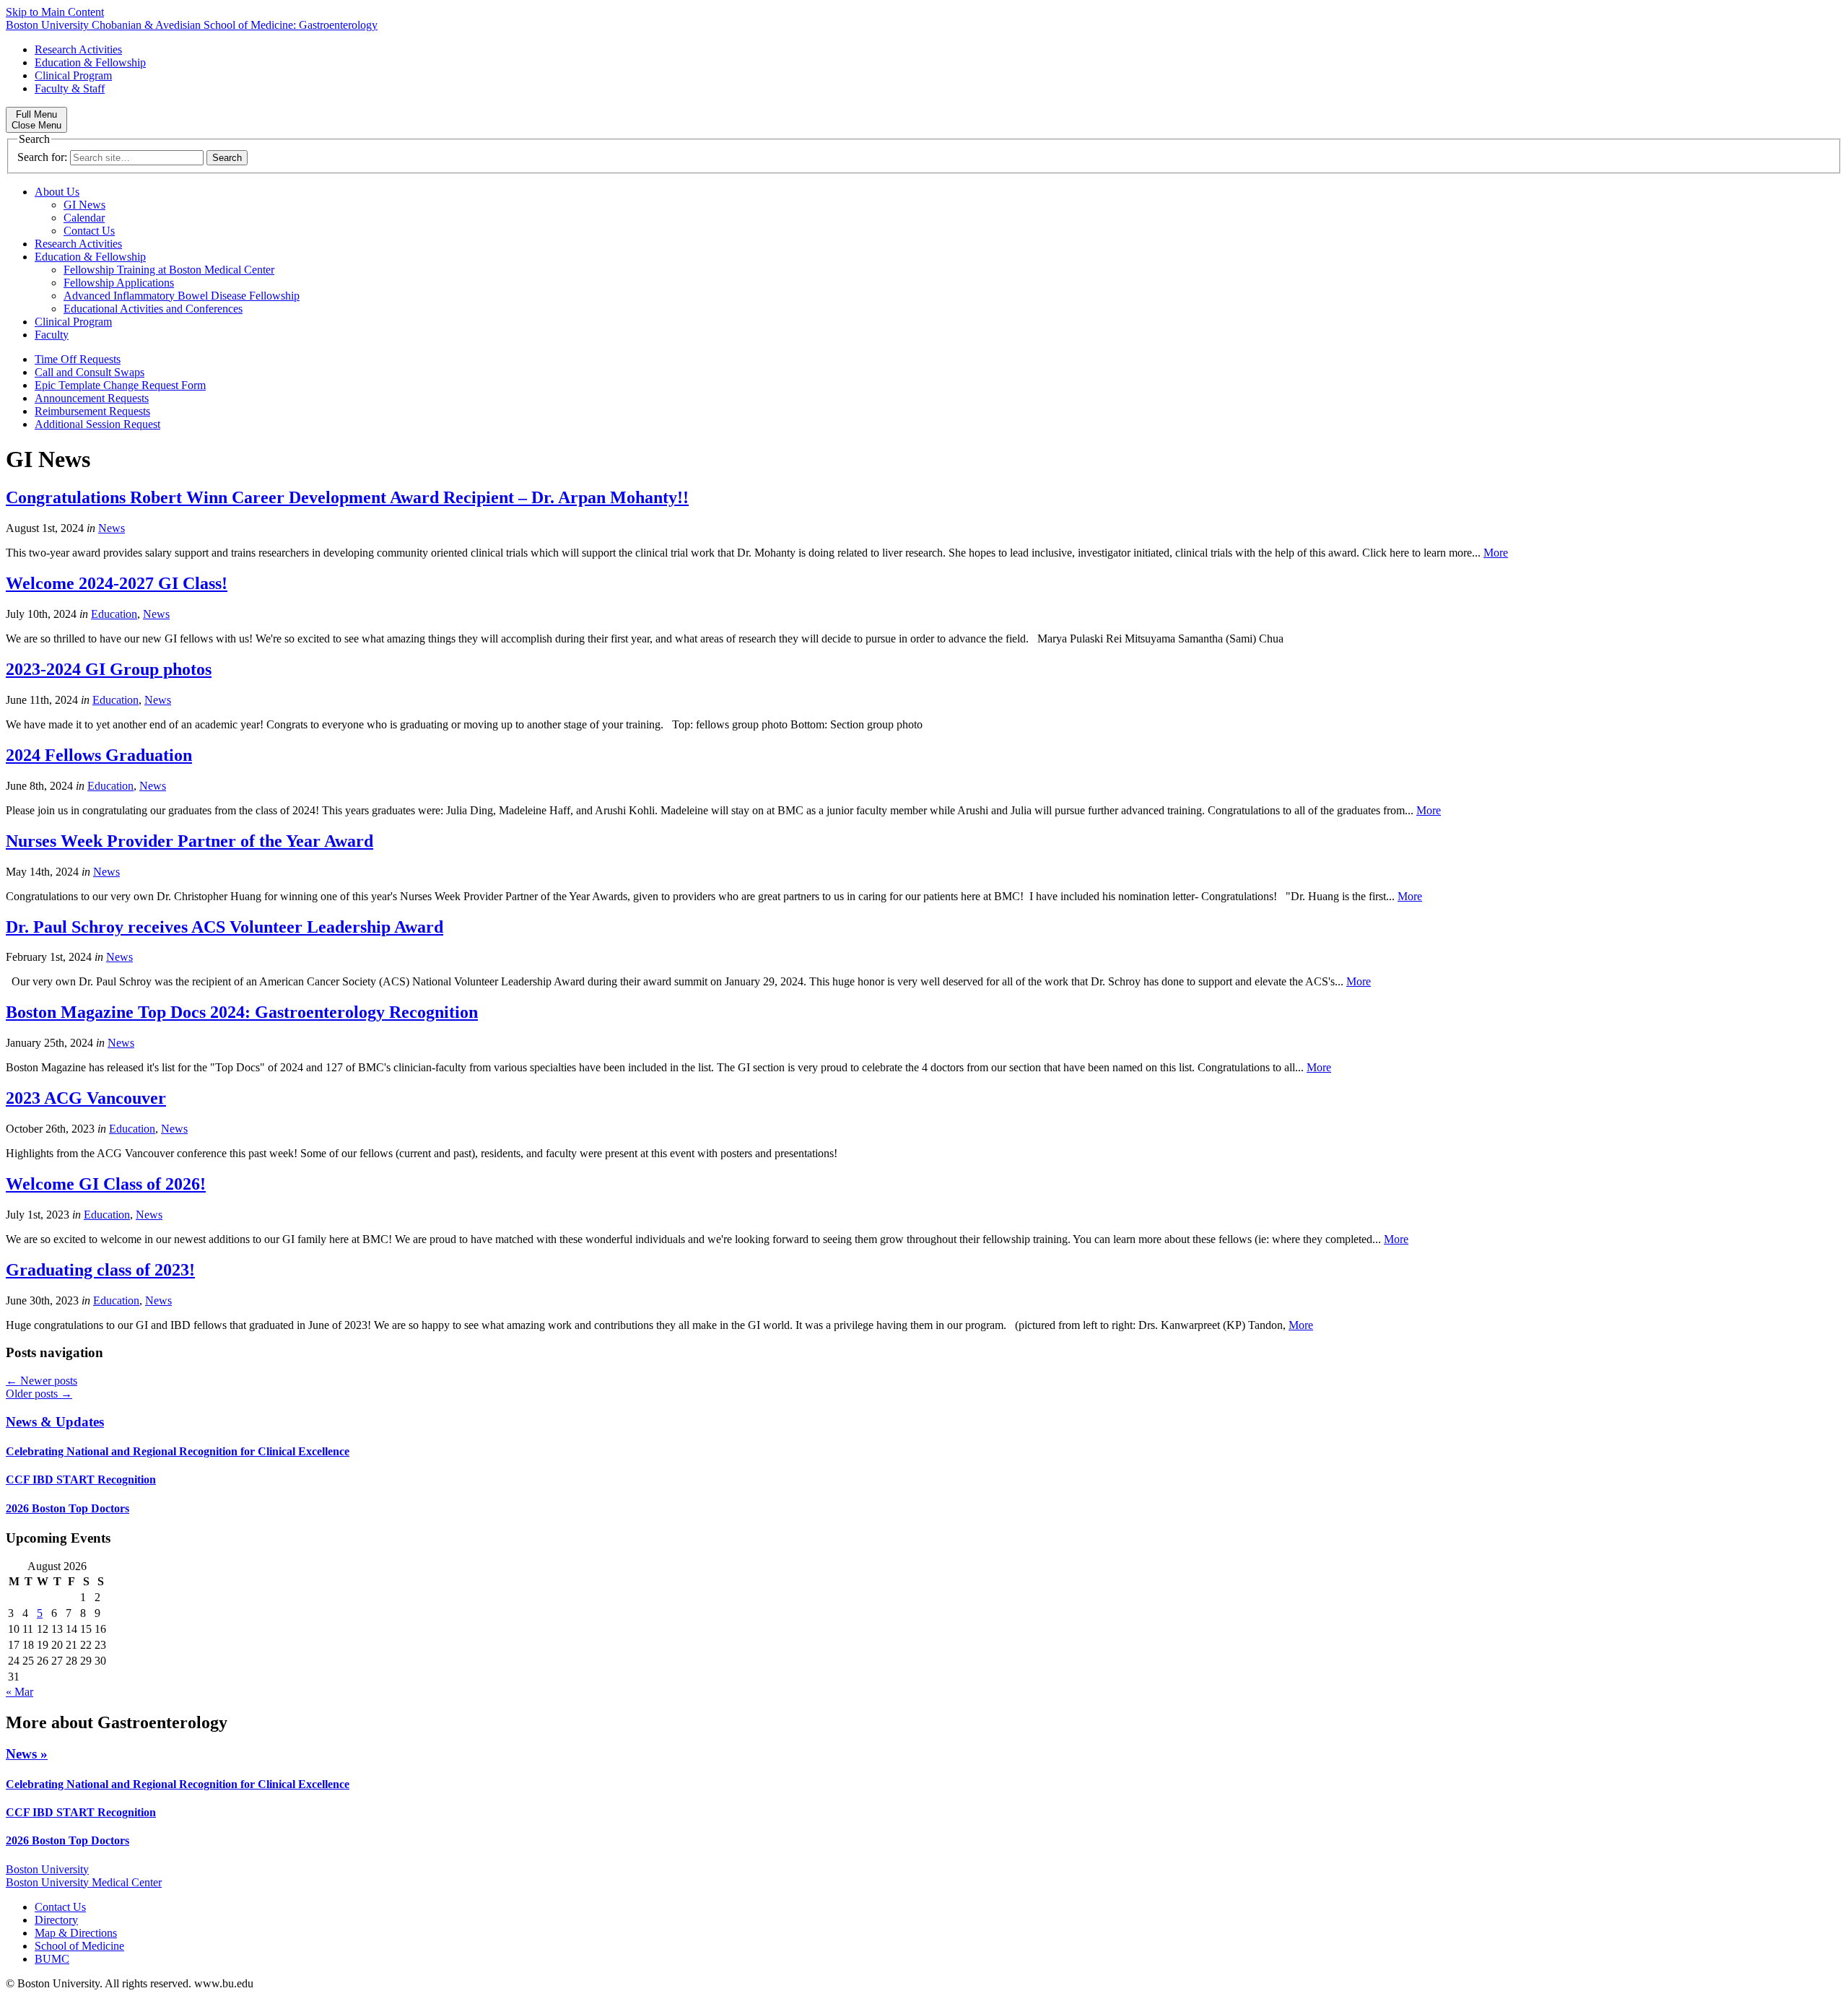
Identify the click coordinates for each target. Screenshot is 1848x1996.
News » (27, 1754)
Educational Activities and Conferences (153, 309)
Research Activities (78, 49)
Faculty (52, 335)
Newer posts (42, 1381)
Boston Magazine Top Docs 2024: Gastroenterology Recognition (242, 1012)
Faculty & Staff (70, 88)
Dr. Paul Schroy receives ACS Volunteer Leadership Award (225, 927)
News (112, 528)
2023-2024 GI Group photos (109, 669)
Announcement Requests (92, 398)
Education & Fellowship (90, 62)
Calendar (84, 218)
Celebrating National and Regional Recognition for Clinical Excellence (178, 1451)
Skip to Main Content (55, 12)
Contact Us (89, 231)
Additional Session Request (97, 424)
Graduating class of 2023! (100, 1270)
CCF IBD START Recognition (81, 1479)
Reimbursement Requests (92, 411)
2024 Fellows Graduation (99, 755)
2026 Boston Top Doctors (67, 1508)
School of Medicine (79, 1946)
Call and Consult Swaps (90, 372)
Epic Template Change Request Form (120, 385)
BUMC (52, 1959)
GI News (84, 205)
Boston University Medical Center (84, 1882)
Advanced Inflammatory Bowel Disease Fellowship (182, 296)
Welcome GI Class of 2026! (106, 1184)
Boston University (47, 1869)
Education (114, 614)
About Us (57, 192)
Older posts (39, 1394)
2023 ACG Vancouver (86, 1098)
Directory (56, 1920)
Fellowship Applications (119, 283)
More (1496, 553)
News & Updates (55, 1422)
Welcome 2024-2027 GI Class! (117, 583)
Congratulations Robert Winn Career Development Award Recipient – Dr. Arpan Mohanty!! (347, 497)
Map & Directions (76, 1933)
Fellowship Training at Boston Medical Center (169, 270)
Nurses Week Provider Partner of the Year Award (189, 841)
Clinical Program (73, 75)
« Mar (19, 1692)
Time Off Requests (78, 359)
